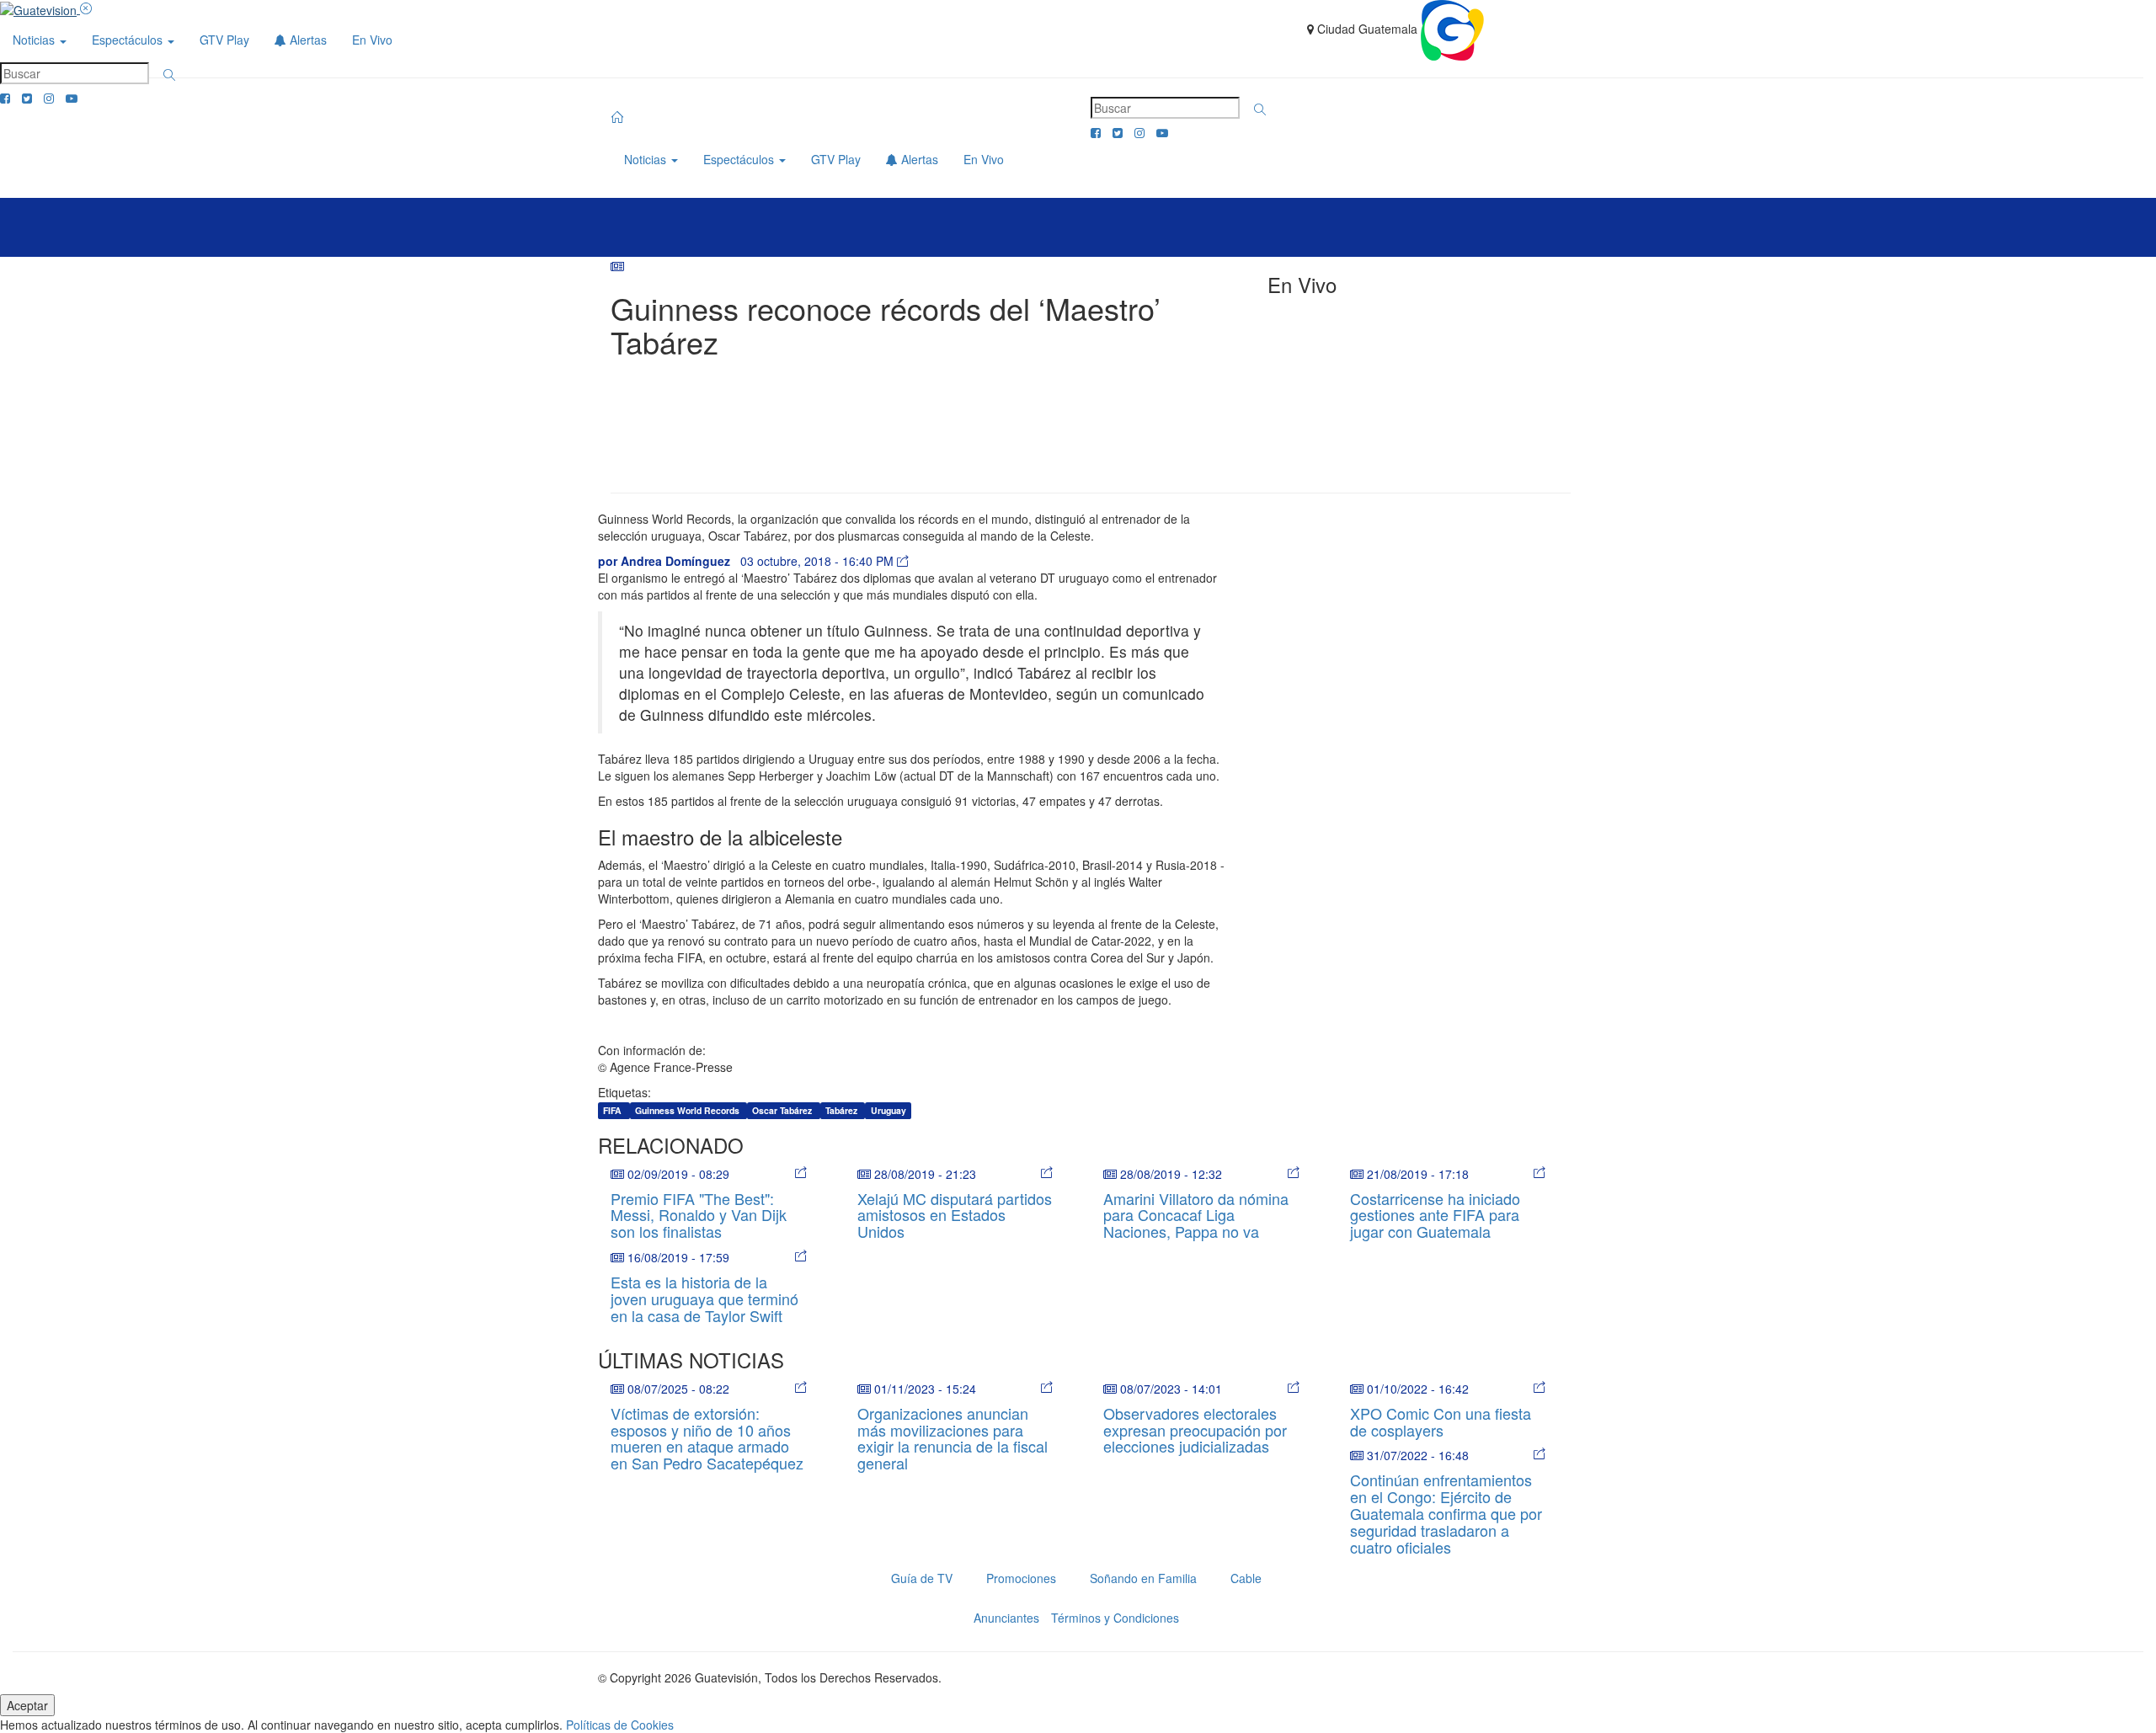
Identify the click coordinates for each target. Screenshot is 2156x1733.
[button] (169, 75)
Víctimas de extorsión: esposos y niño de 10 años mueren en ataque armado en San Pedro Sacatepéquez (707, 1438)
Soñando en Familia (1143, 1578)
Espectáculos (129, 40)
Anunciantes (1006, 1618)
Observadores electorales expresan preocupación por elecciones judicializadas (1195, 1430)
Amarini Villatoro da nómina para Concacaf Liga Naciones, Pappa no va (1196, 1215)
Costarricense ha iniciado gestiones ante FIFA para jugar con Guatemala (1435, 1215)
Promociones (1021, 1578)
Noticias (35, 40)
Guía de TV (922, 1578)
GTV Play (224, 40)
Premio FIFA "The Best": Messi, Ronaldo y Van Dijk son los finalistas (699, 1215)
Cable (1246, 1578)
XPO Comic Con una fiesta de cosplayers (1441, 1421)
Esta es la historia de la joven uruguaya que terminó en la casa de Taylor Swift (704, 1298)
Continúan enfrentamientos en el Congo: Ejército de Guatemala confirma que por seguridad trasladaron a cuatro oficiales (1446, 1513)
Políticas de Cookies (620, 1725)
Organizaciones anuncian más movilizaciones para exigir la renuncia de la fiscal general (953, 1438)
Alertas (307, 40)
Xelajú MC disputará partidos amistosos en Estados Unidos (955, 1215)
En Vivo (372, 40)
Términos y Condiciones (1115, 1618)
